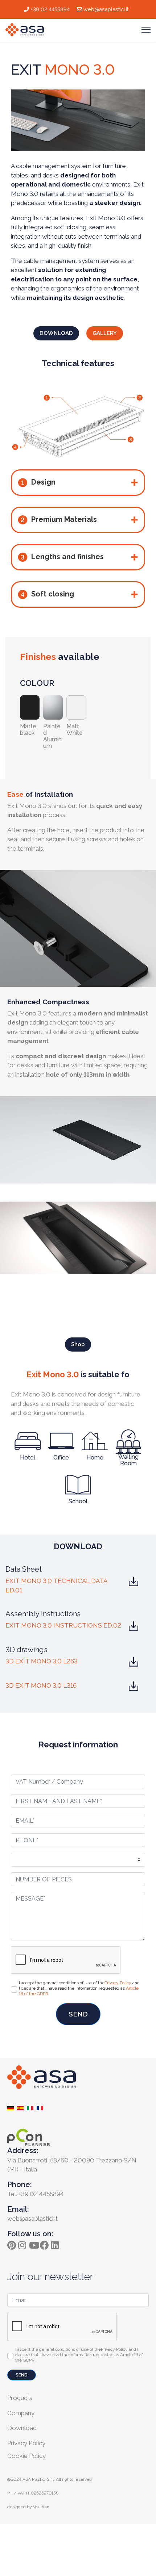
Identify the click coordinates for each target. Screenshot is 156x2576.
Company (21, 2413)
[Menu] (146, 30)
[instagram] (24, 2243)
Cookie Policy (26, 2456)
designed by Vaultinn (28, 2507)
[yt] (34, 2243)
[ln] (56, 2243)
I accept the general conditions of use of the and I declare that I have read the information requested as (79, 1988)
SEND (78, 2014)
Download (22, 2428)
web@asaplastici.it (106, 9)
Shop (78, 1344)
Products (20, 2398)
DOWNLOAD (56, 333)
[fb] (45, 2243)
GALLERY (105, 333)
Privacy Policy (118, 1983)
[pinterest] (13, 2243)
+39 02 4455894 (50, 9)
